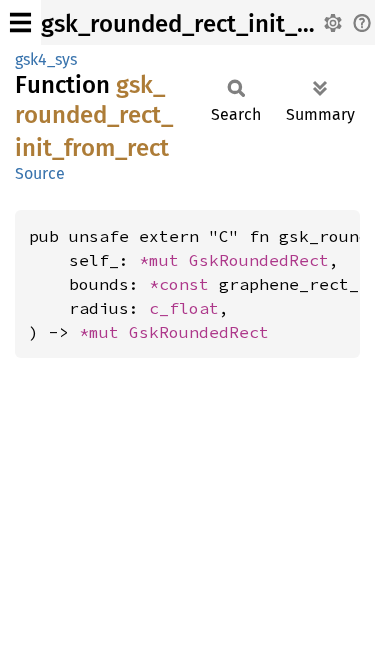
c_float (184, 308)
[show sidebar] (20, 22)
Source (40, 173)
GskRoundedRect (259, 260)
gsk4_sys (46, 59)
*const (184, 284)
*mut (164, 260)
